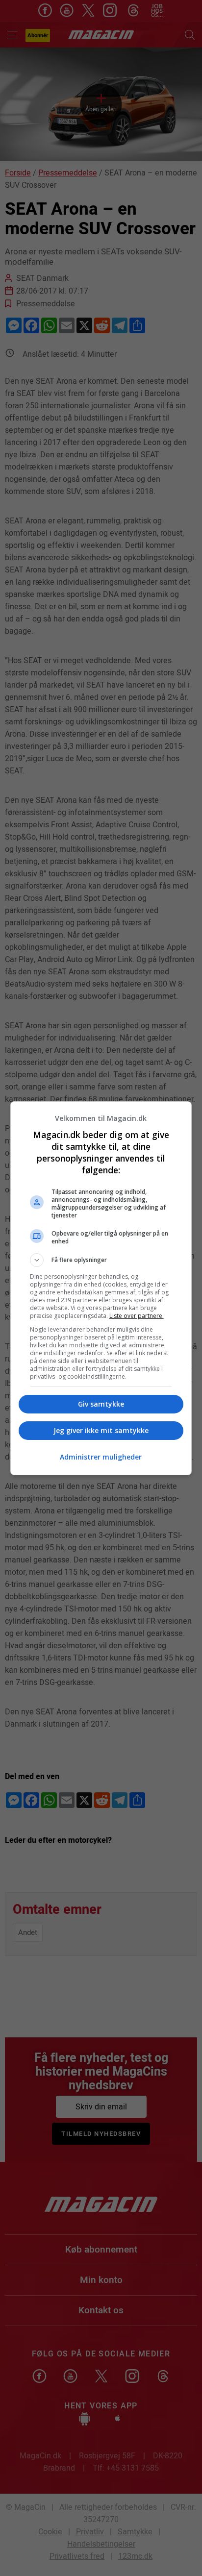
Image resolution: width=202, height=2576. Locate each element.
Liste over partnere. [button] (137, 1316)
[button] (101, 1260)
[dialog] (101, 1288)
